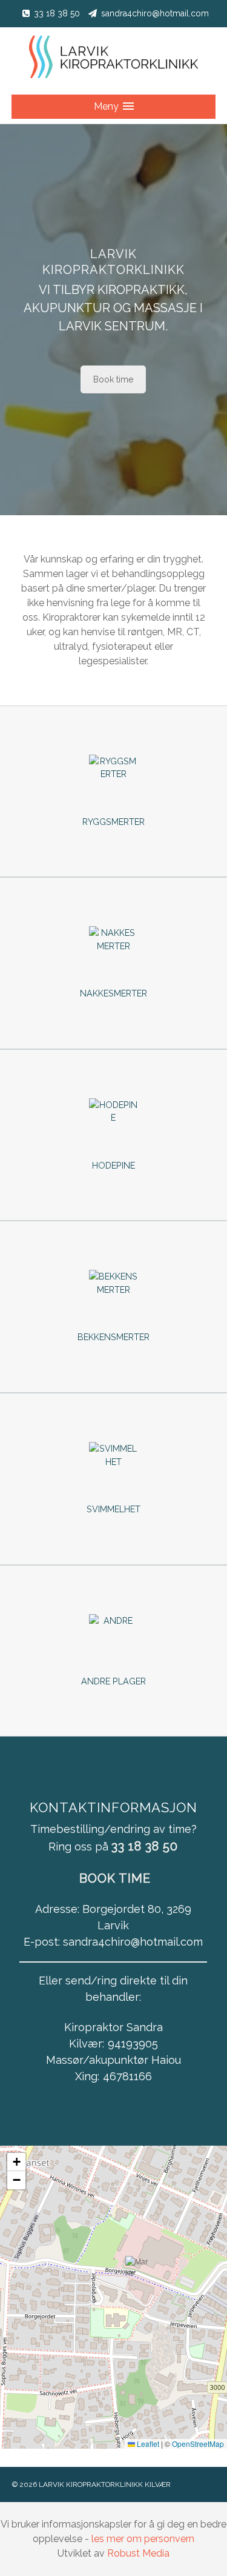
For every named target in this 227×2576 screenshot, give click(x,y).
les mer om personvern (143, 2539)
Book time (113, 379)
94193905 (133, 2044)
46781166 (127, 2076)
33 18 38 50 (57, 13)
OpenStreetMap (198, 2444)
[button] (137, 2272)
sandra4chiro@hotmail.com (155, 13)
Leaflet (147, 2444)
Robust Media (138, 2553)
